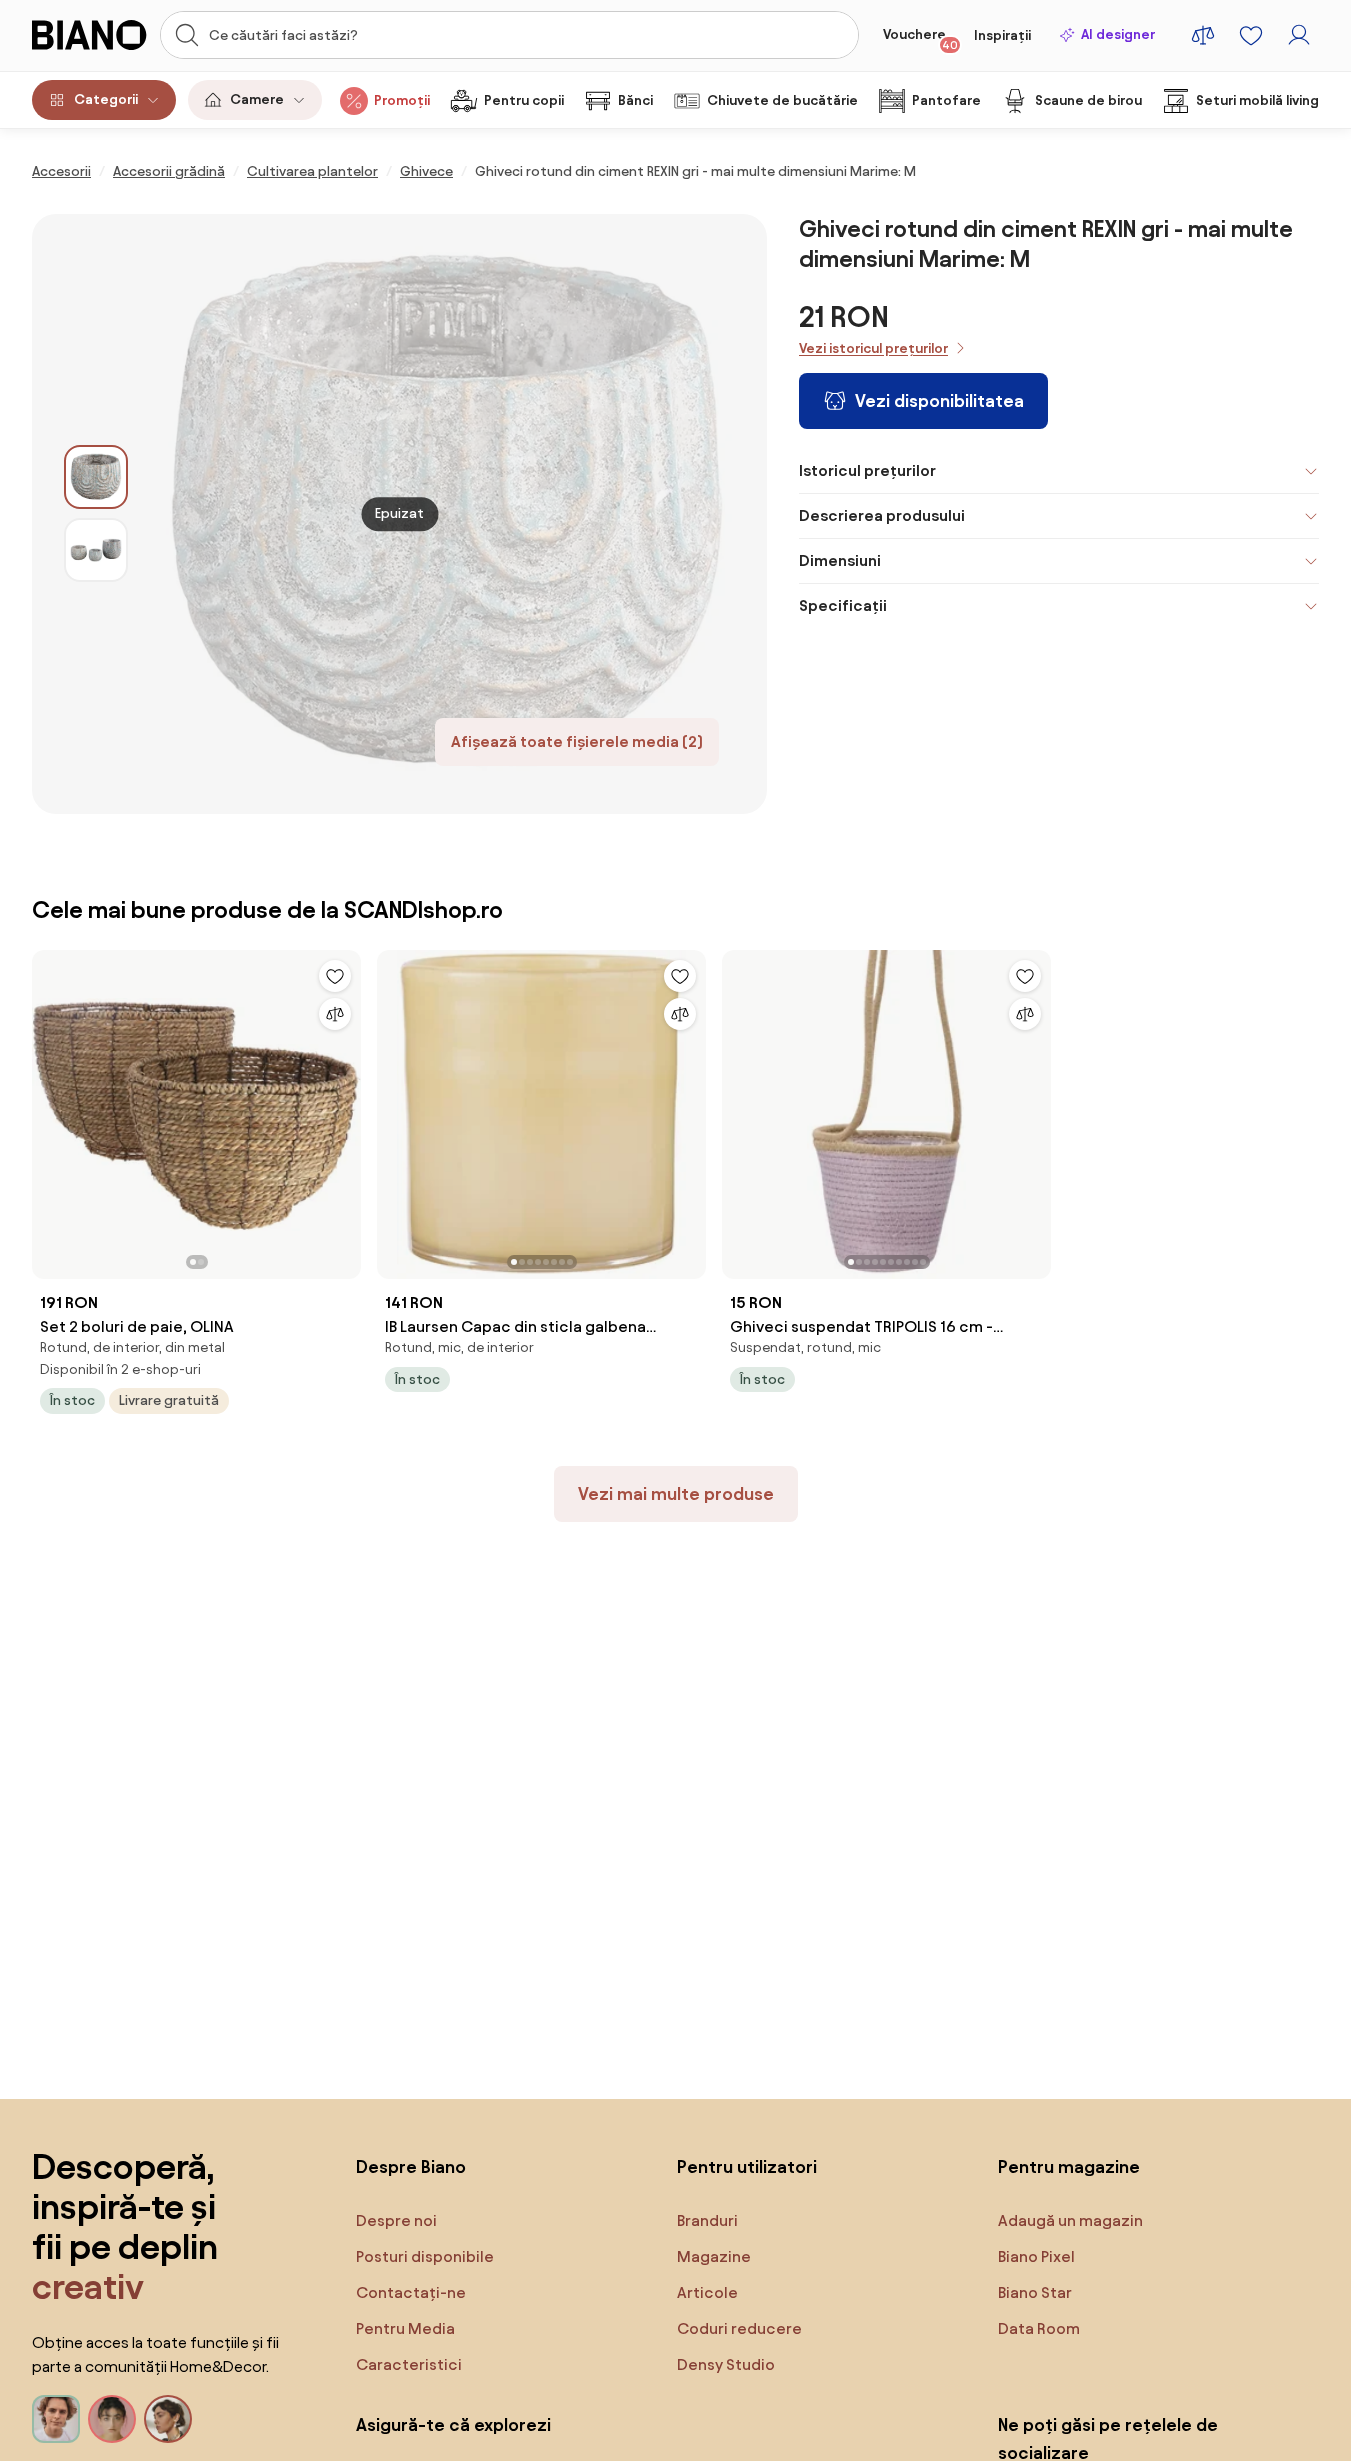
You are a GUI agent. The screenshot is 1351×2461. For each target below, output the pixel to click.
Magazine (714, 2256)
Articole (707, 2292)
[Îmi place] (335, 976)
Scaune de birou (1088, 100)
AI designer (1118, 34)
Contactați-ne (411, 2292)
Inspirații (1002, 35)
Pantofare (946, 100)
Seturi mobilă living (1257, 100)
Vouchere (920, 39)
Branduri (707, 2220)
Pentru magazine (1069, 2166)
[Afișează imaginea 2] (96, 550)
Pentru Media (405, 2328)
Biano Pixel (1036, 2256)
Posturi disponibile (425, 2256)
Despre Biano (411, 2166)
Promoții (402, 100)
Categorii (106, 99)
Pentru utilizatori (747, 2166)
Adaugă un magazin (1070, 2220)
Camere (257, 99)
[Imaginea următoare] (345, 1109)
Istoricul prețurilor (867, 470)
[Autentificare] (1299, 35)
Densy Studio (726, 2364)
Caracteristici (409, 2364)
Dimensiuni (840, 560)
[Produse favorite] (1251, 35)
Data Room (1039, 2328)
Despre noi (396, 2220)
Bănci (635, 100)
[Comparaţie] (335, 1014)
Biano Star (1035, 2292)
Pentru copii (524, 100)
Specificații (843, 605)
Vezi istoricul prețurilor (873, 348)
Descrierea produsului (882, 515)
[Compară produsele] (1203, 35)
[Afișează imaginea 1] (96, 477)
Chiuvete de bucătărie (782, 100)
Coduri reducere (739, 2328)
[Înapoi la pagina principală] (90, 35)
